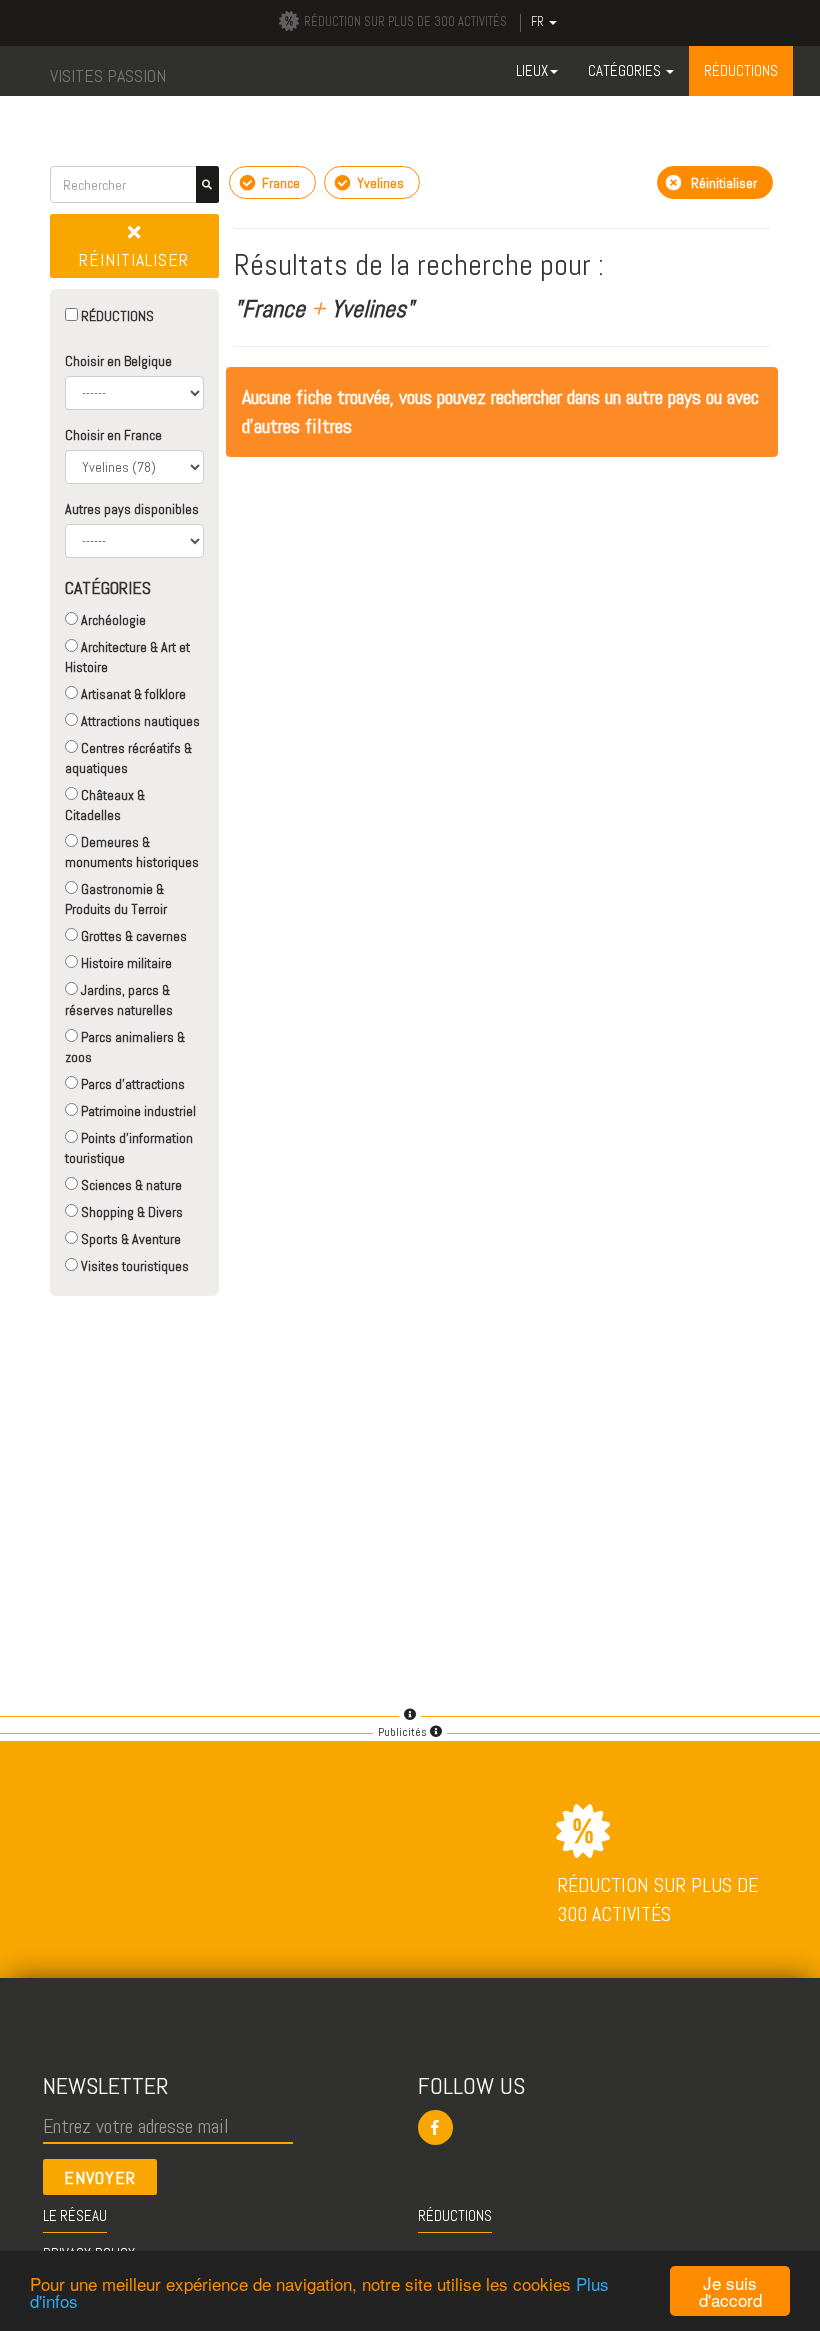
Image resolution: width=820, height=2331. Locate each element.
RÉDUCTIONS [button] (741, 70)
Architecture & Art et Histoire (127, 657)
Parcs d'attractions (131, 1084)
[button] (598, 2127)
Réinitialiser (134, 259)
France (279, 183)
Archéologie (112, 620)
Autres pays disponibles (132, 509)
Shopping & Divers (130, 1212)
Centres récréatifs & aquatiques (128, 758)
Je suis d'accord (730, 2291)
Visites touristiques (133, 1266)
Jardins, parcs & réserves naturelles (119, 1000)
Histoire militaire (125, 963)
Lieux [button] (532, 70)
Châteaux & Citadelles (105, 805)
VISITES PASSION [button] (108, 75)
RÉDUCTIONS (116, 316)
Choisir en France (113, 435)
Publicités (404, 1732)
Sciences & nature (130, 1185)
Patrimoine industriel (137, 1111)
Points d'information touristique (129, 1148)
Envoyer (100, 2177)
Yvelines (379, 183)
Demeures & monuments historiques (132, 852)
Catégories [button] (626, 70)
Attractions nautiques (139, 721)
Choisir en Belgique (118, 361)
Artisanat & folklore (132, 694)
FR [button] (539, 22)
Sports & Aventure (129, 1239)
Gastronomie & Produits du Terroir (116, 899)
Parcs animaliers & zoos (125, 1047)
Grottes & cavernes (132, 936)
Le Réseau (75, 2215)
